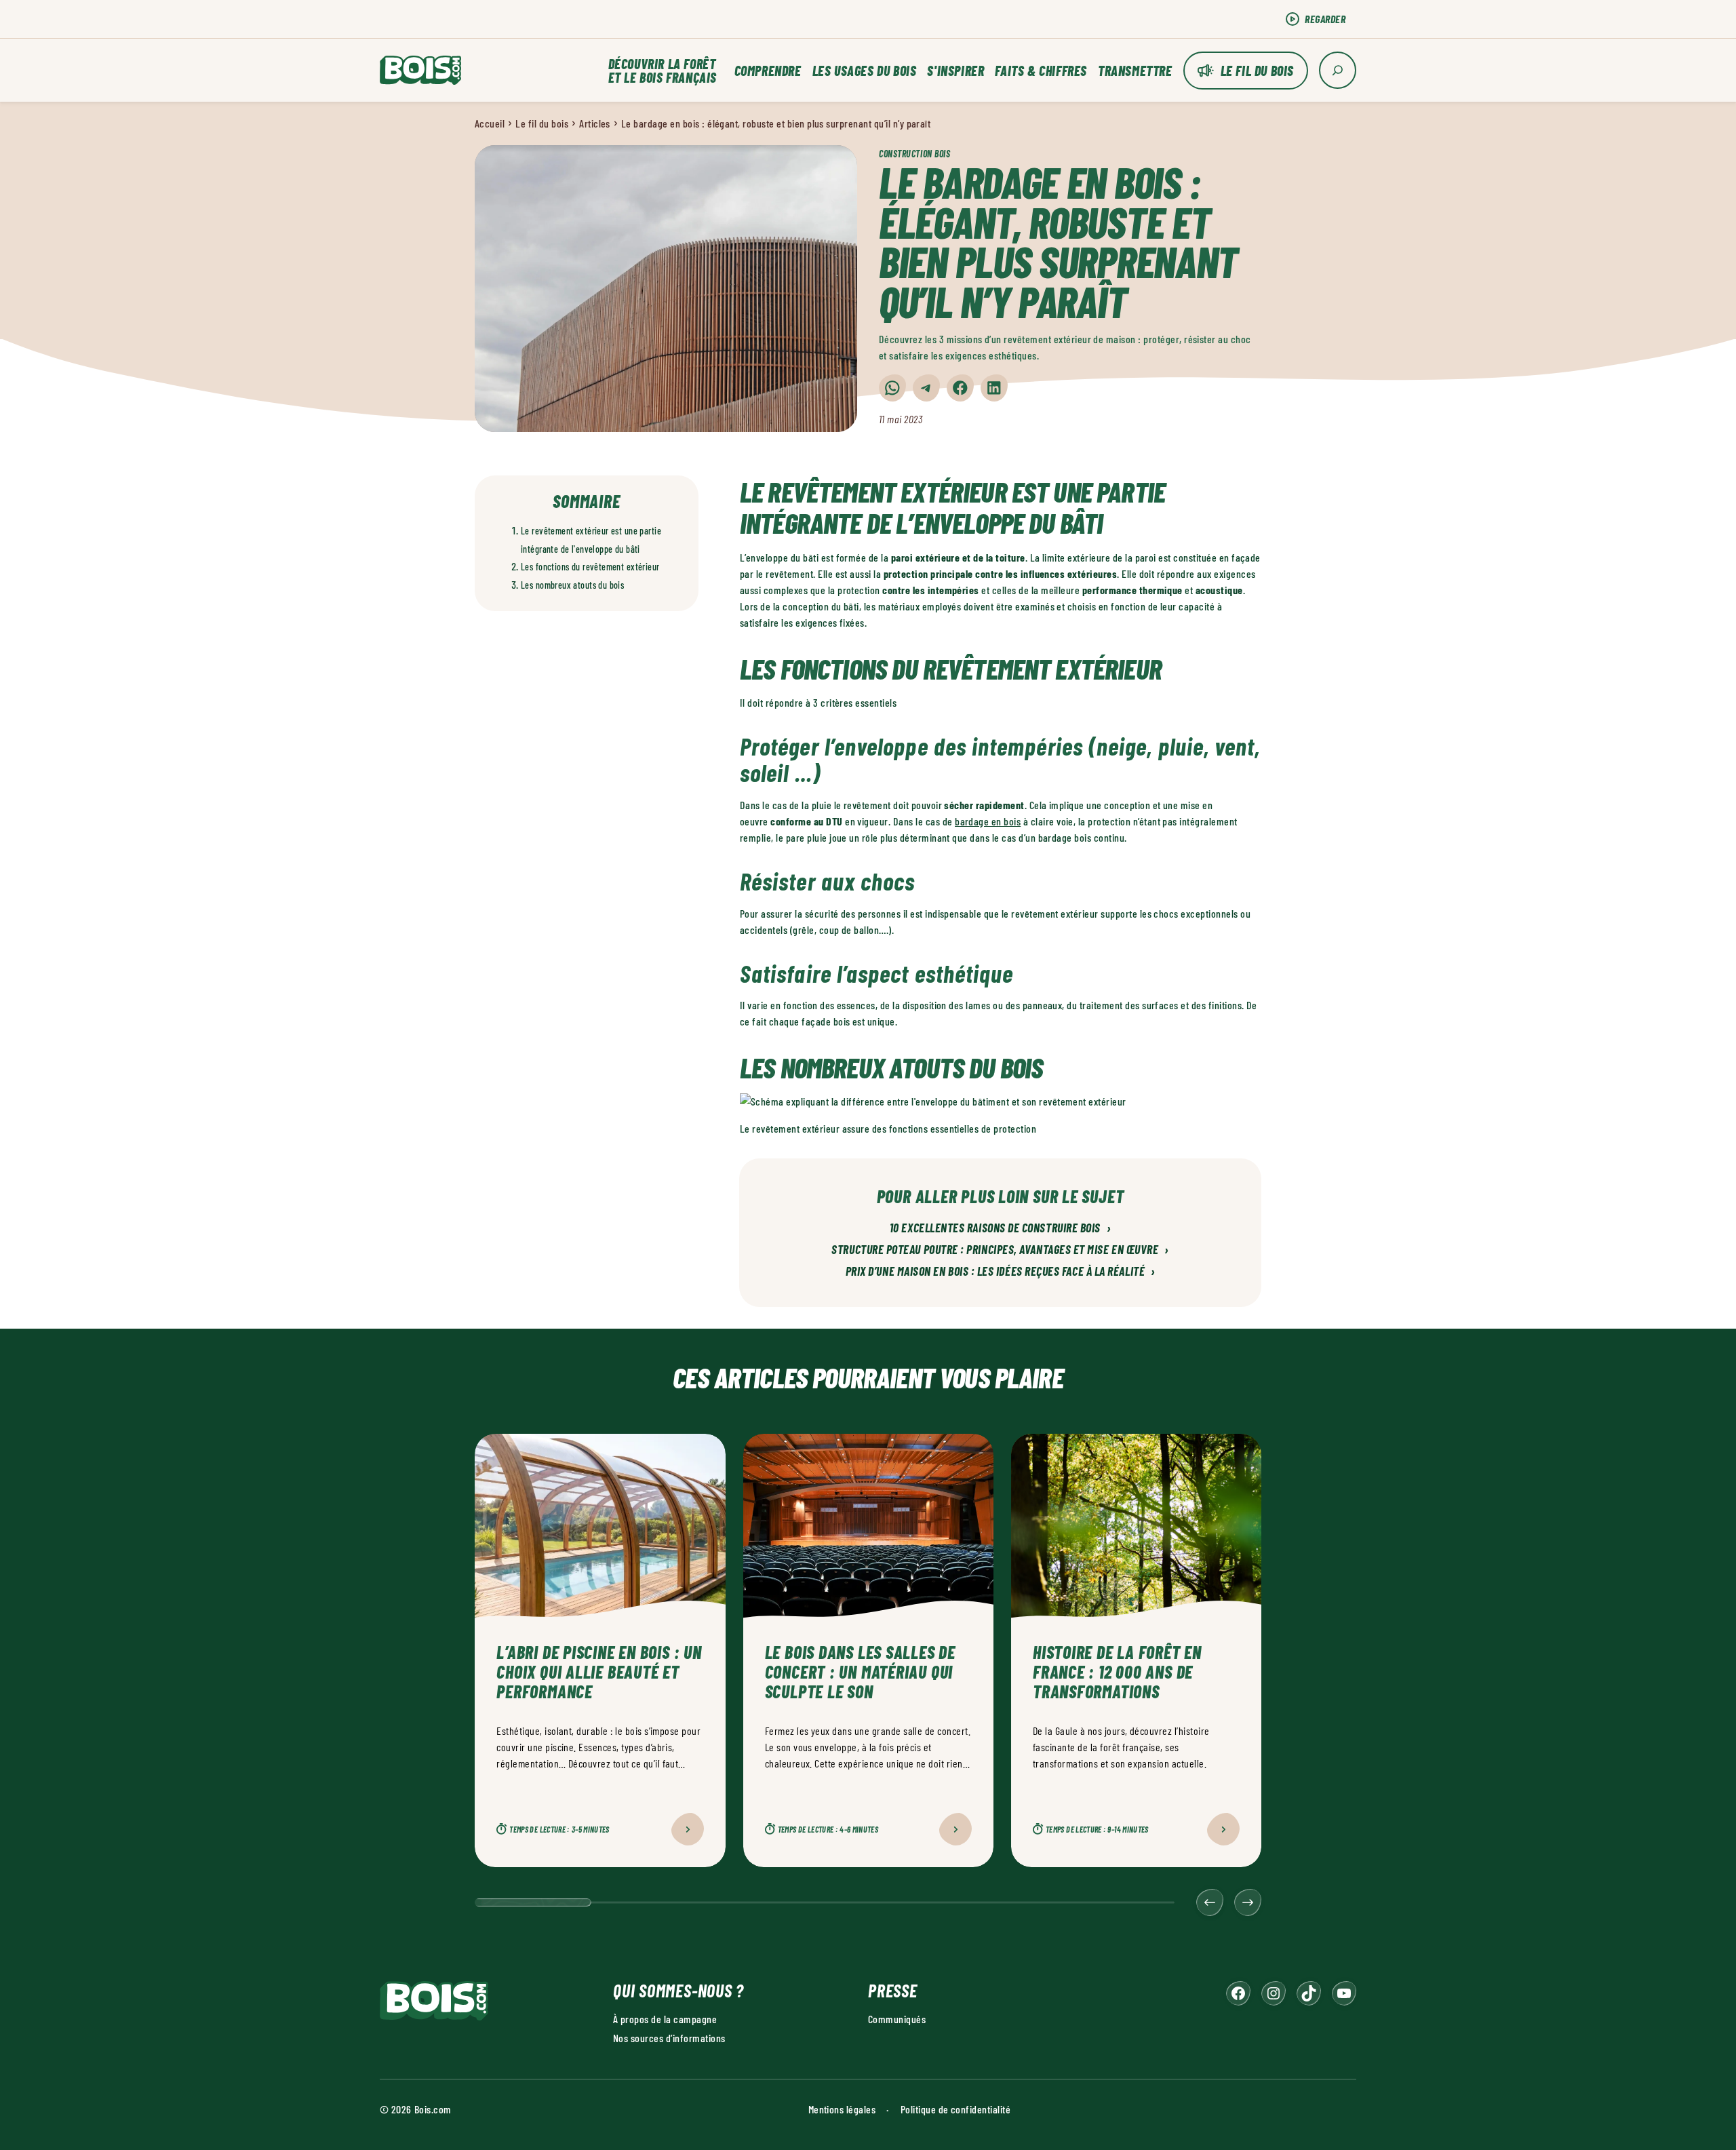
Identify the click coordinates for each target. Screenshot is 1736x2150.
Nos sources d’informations (669, 2038)
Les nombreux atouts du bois (572, 585)
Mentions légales (842, 2109)
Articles (595, 123)
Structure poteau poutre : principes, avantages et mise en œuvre (1000, 1250)
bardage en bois (988, 821)
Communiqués (897, 2019)
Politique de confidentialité (955, 2109)
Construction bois (915, 154)
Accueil (490, 123)
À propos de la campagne (665, 2019)
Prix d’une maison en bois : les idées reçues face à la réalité (1001, 1272)
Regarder (1325, 19)
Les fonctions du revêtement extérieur (590, 567)
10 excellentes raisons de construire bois (1000, 1228)
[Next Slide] (1248, 1902)
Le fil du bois (1257, 71)
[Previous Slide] (1210, 1902)
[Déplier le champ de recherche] (1338, 70)
